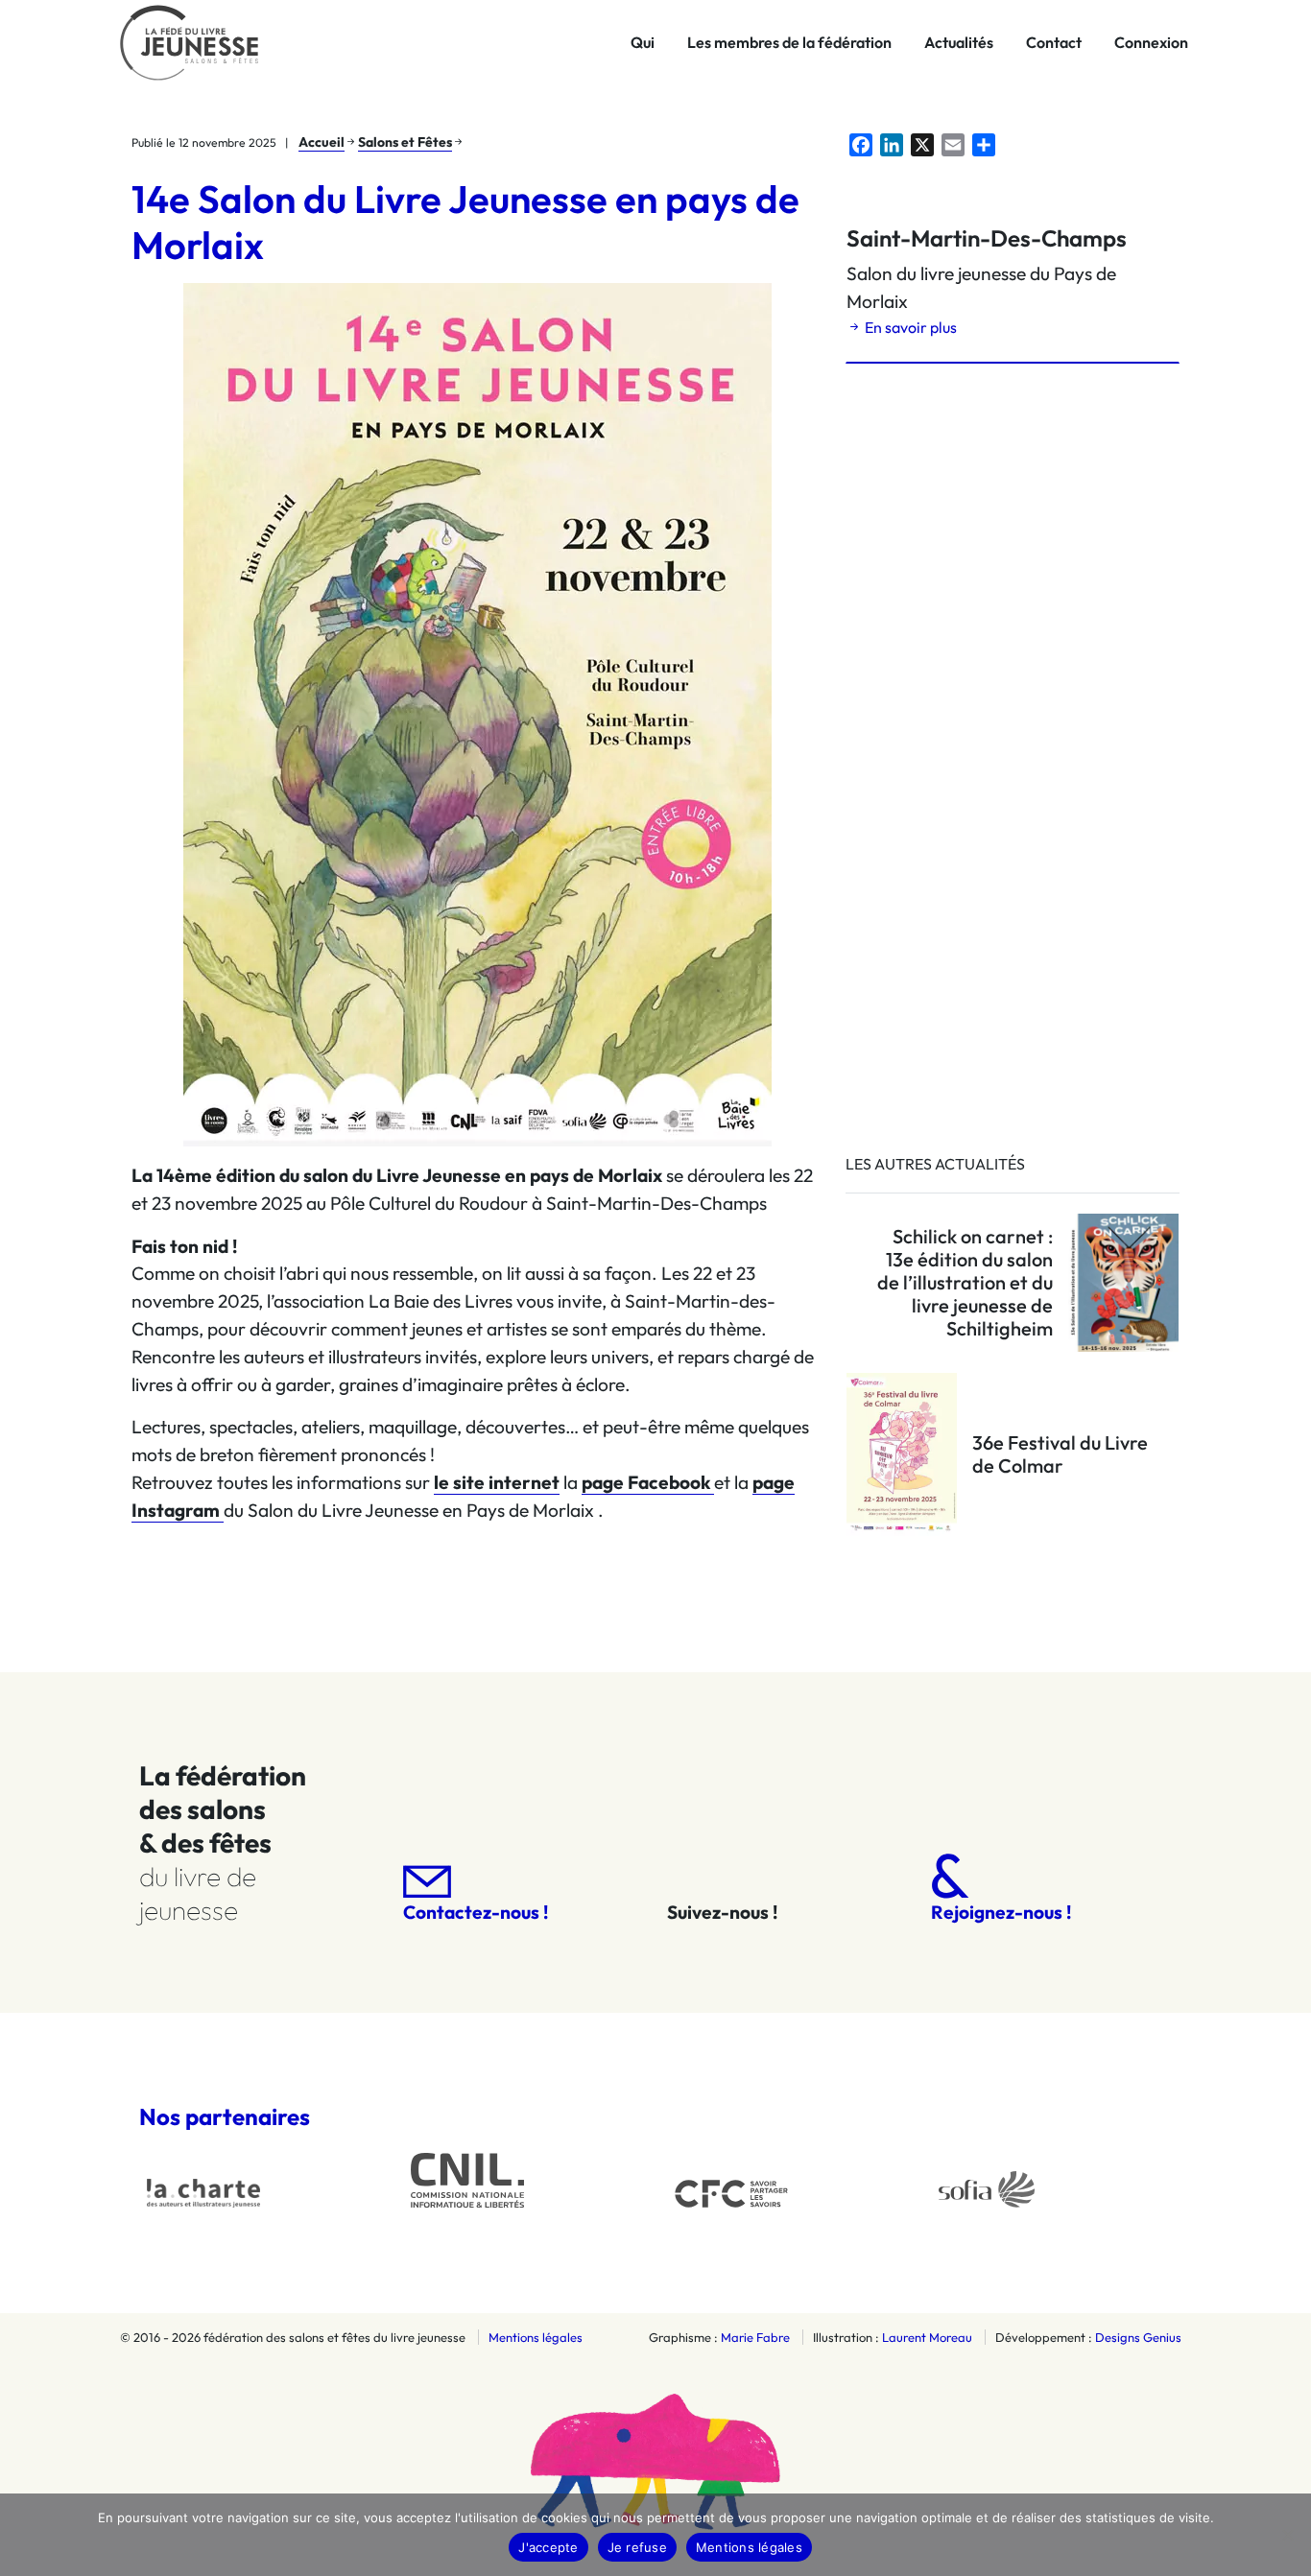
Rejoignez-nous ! (1001, 1912)
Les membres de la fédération (789, 42)
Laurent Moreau (927, 2337)
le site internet (497, 1482)
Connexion (1151, 42)
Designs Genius (1138, 2337)
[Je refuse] (1287, 2535)
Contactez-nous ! (476, 1912)
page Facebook (648, 1482)
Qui (643, 42)
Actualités (959, 42)
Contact (1054, 42)
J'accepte (548, 2547)
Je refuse (637, 2547)
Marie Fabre (755, 2337)
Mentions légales (536, 2337)
